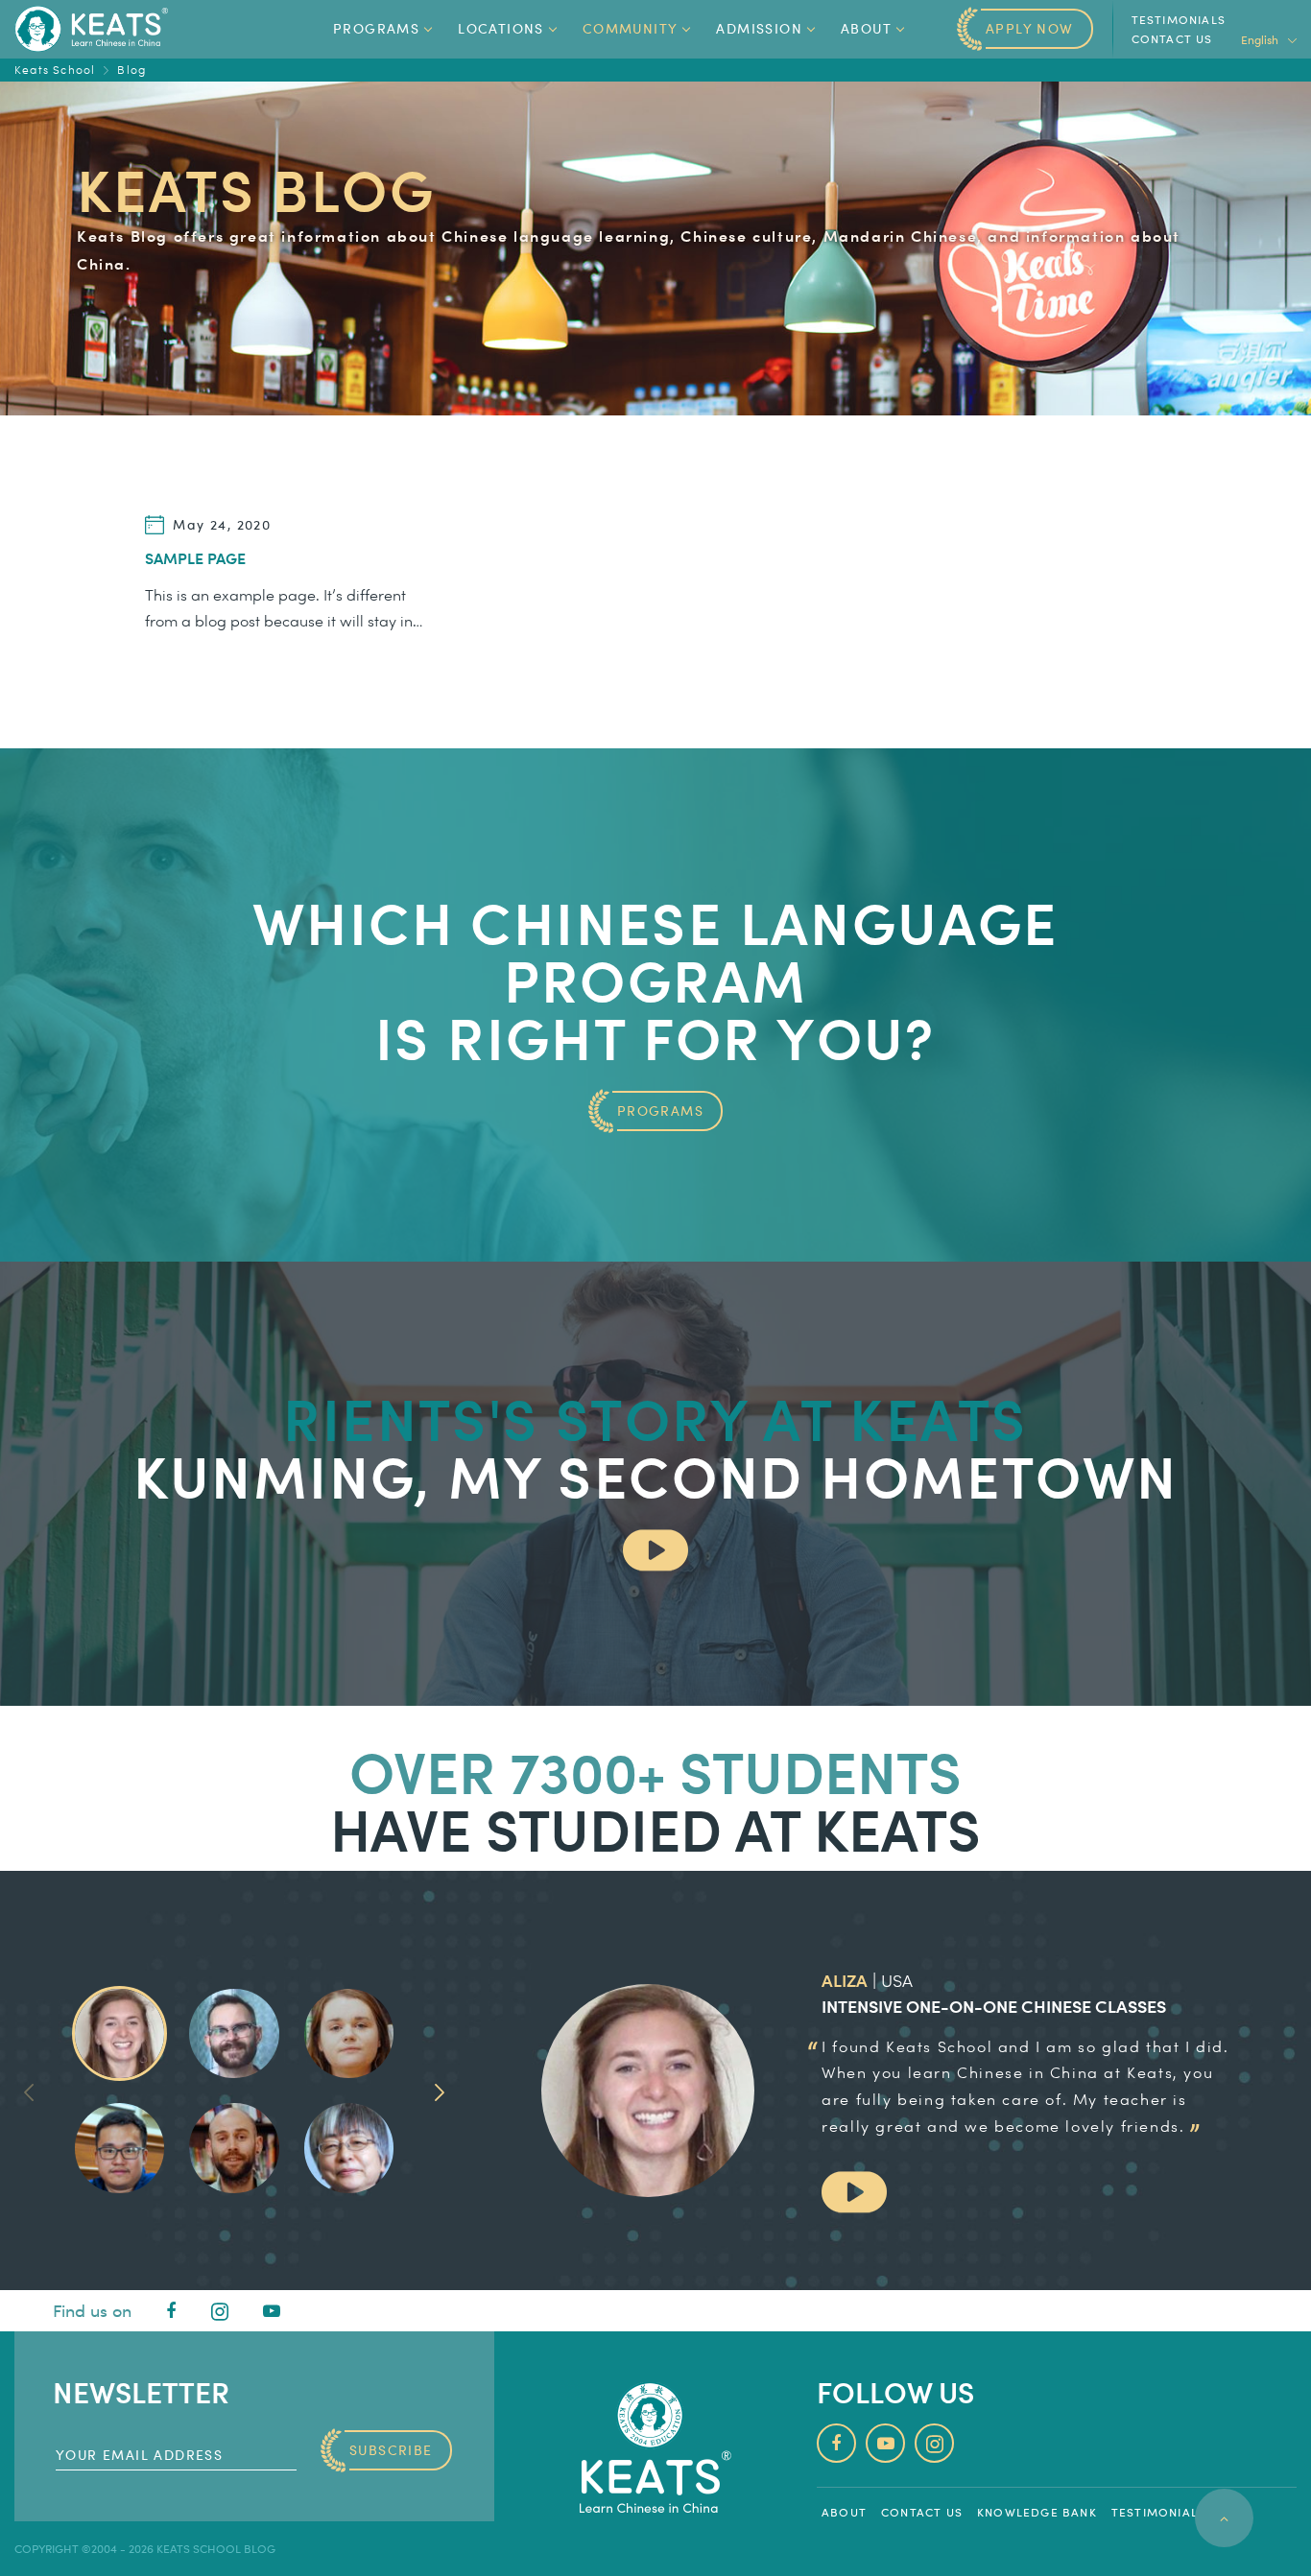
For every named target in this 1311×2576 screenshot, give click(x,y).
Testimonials (1179, 19)
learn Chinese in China (1003, 2072)
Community (631, 28)
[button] (440, 2091)
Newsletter (141, 2391)
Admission (759, 28)
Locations (501, 28)
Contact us (1172, 38)
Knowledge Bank (1037, 2512)
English (1261, 39)
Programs (376, 28)
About (866, 28)
